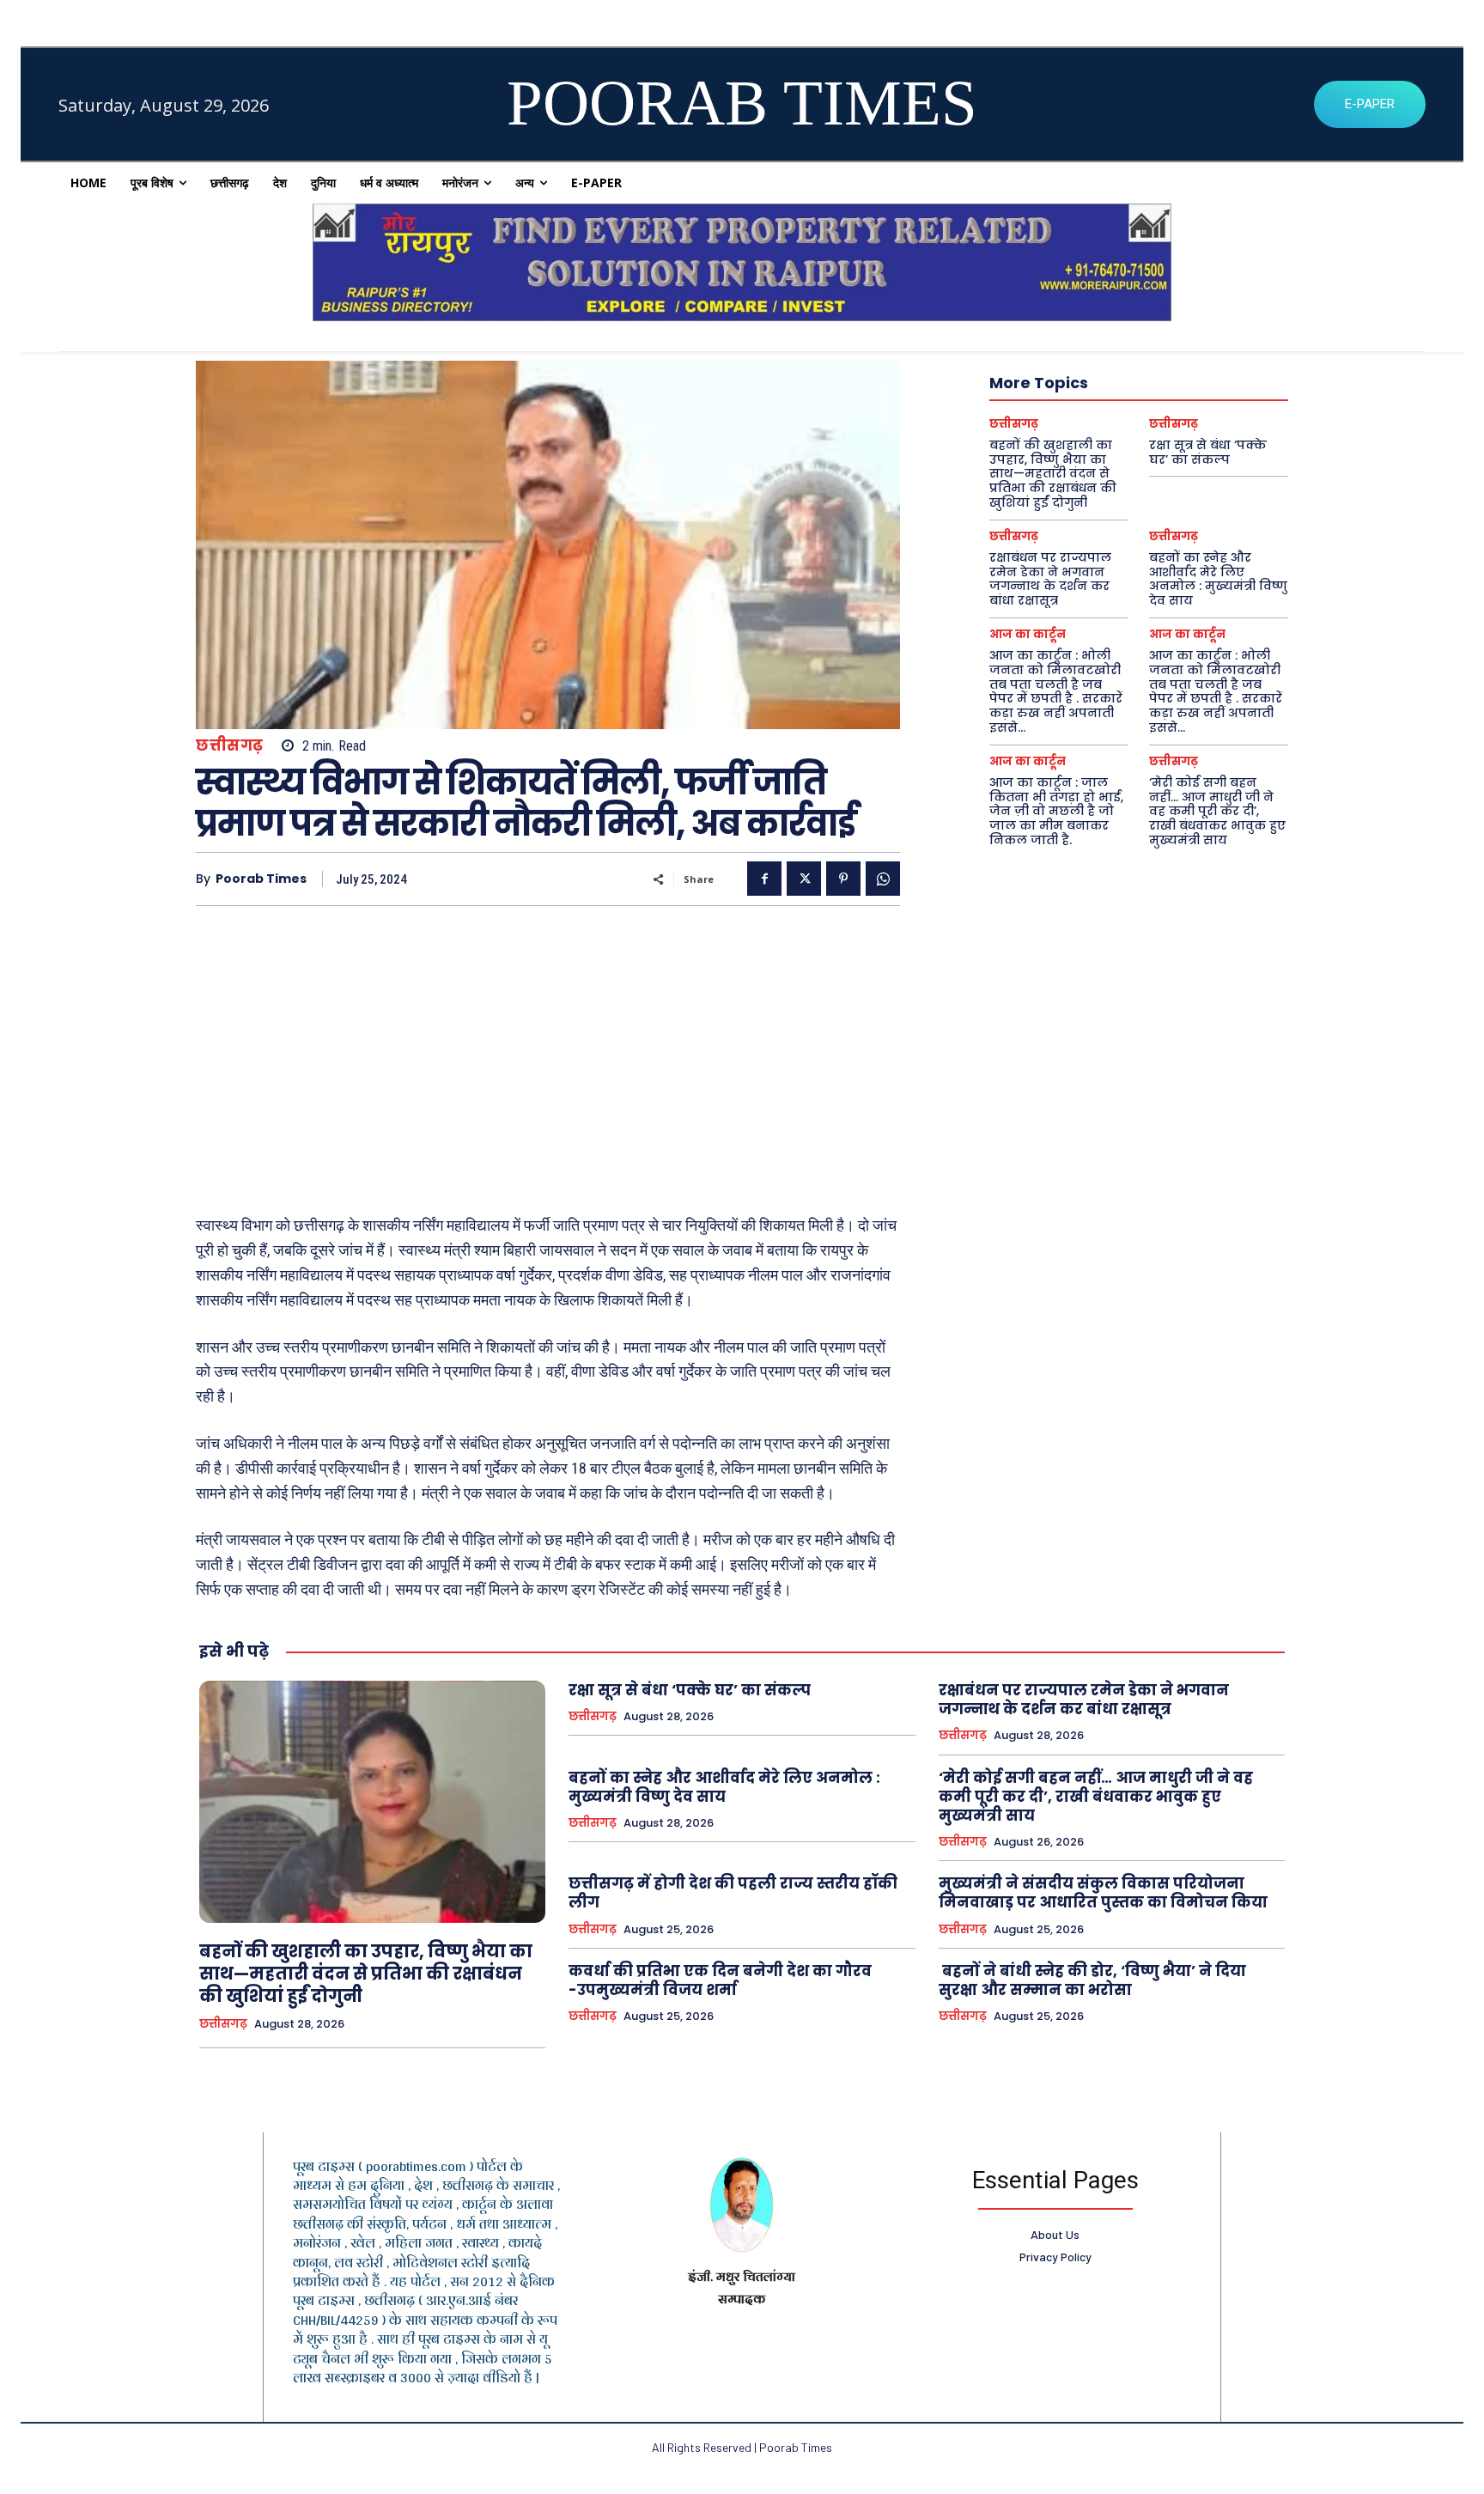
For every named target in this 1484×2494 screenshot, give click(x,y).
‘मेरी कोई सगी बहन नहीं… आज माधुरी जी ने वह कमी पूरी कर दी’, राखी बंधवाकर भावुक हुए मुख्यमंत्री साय (1217, 811)
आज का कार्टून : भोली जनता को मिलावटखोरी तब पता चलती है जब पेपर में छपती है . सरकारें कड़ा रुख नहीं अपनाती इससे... (1056, 691)
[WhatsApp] (883, 879)
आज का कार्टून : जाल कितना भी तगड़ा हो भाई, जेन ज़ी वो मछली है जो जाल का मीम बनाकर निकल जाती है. (1056, 811)
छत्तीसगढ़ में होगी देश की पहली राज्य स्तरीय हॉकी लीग (733, 1893)
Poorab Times (261, 879)
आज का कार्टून (1028, 634)
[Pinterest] (843, 879)
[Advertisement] (548, 1052)
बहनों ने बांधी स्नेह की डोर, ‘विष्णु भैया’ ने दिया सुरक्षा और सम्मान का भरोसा (1092, 1980)
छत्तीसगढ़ (230, 746)
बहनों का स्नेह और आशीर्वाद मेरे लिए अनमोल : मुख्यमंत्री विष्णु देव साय (1218, 579)
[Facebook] (764, 879)
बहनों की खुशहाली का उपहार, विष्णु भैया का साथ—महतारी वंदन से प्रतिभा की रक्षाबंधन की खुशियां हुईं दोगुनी (1053, 474)
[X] (804, 879)
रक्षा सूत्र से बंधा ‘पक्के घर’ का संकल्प (1208, 452)
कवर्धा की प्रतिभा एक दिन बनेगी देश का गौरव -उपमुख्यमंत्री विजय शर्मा (720, 1980)
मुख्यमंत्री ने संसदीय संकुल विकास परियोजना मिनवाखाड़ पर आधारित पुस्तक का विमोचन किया (1103, 1893)
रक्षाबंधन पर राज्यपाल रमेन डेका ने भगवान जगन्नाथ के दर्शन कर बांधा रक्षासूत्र (1050, 579)
